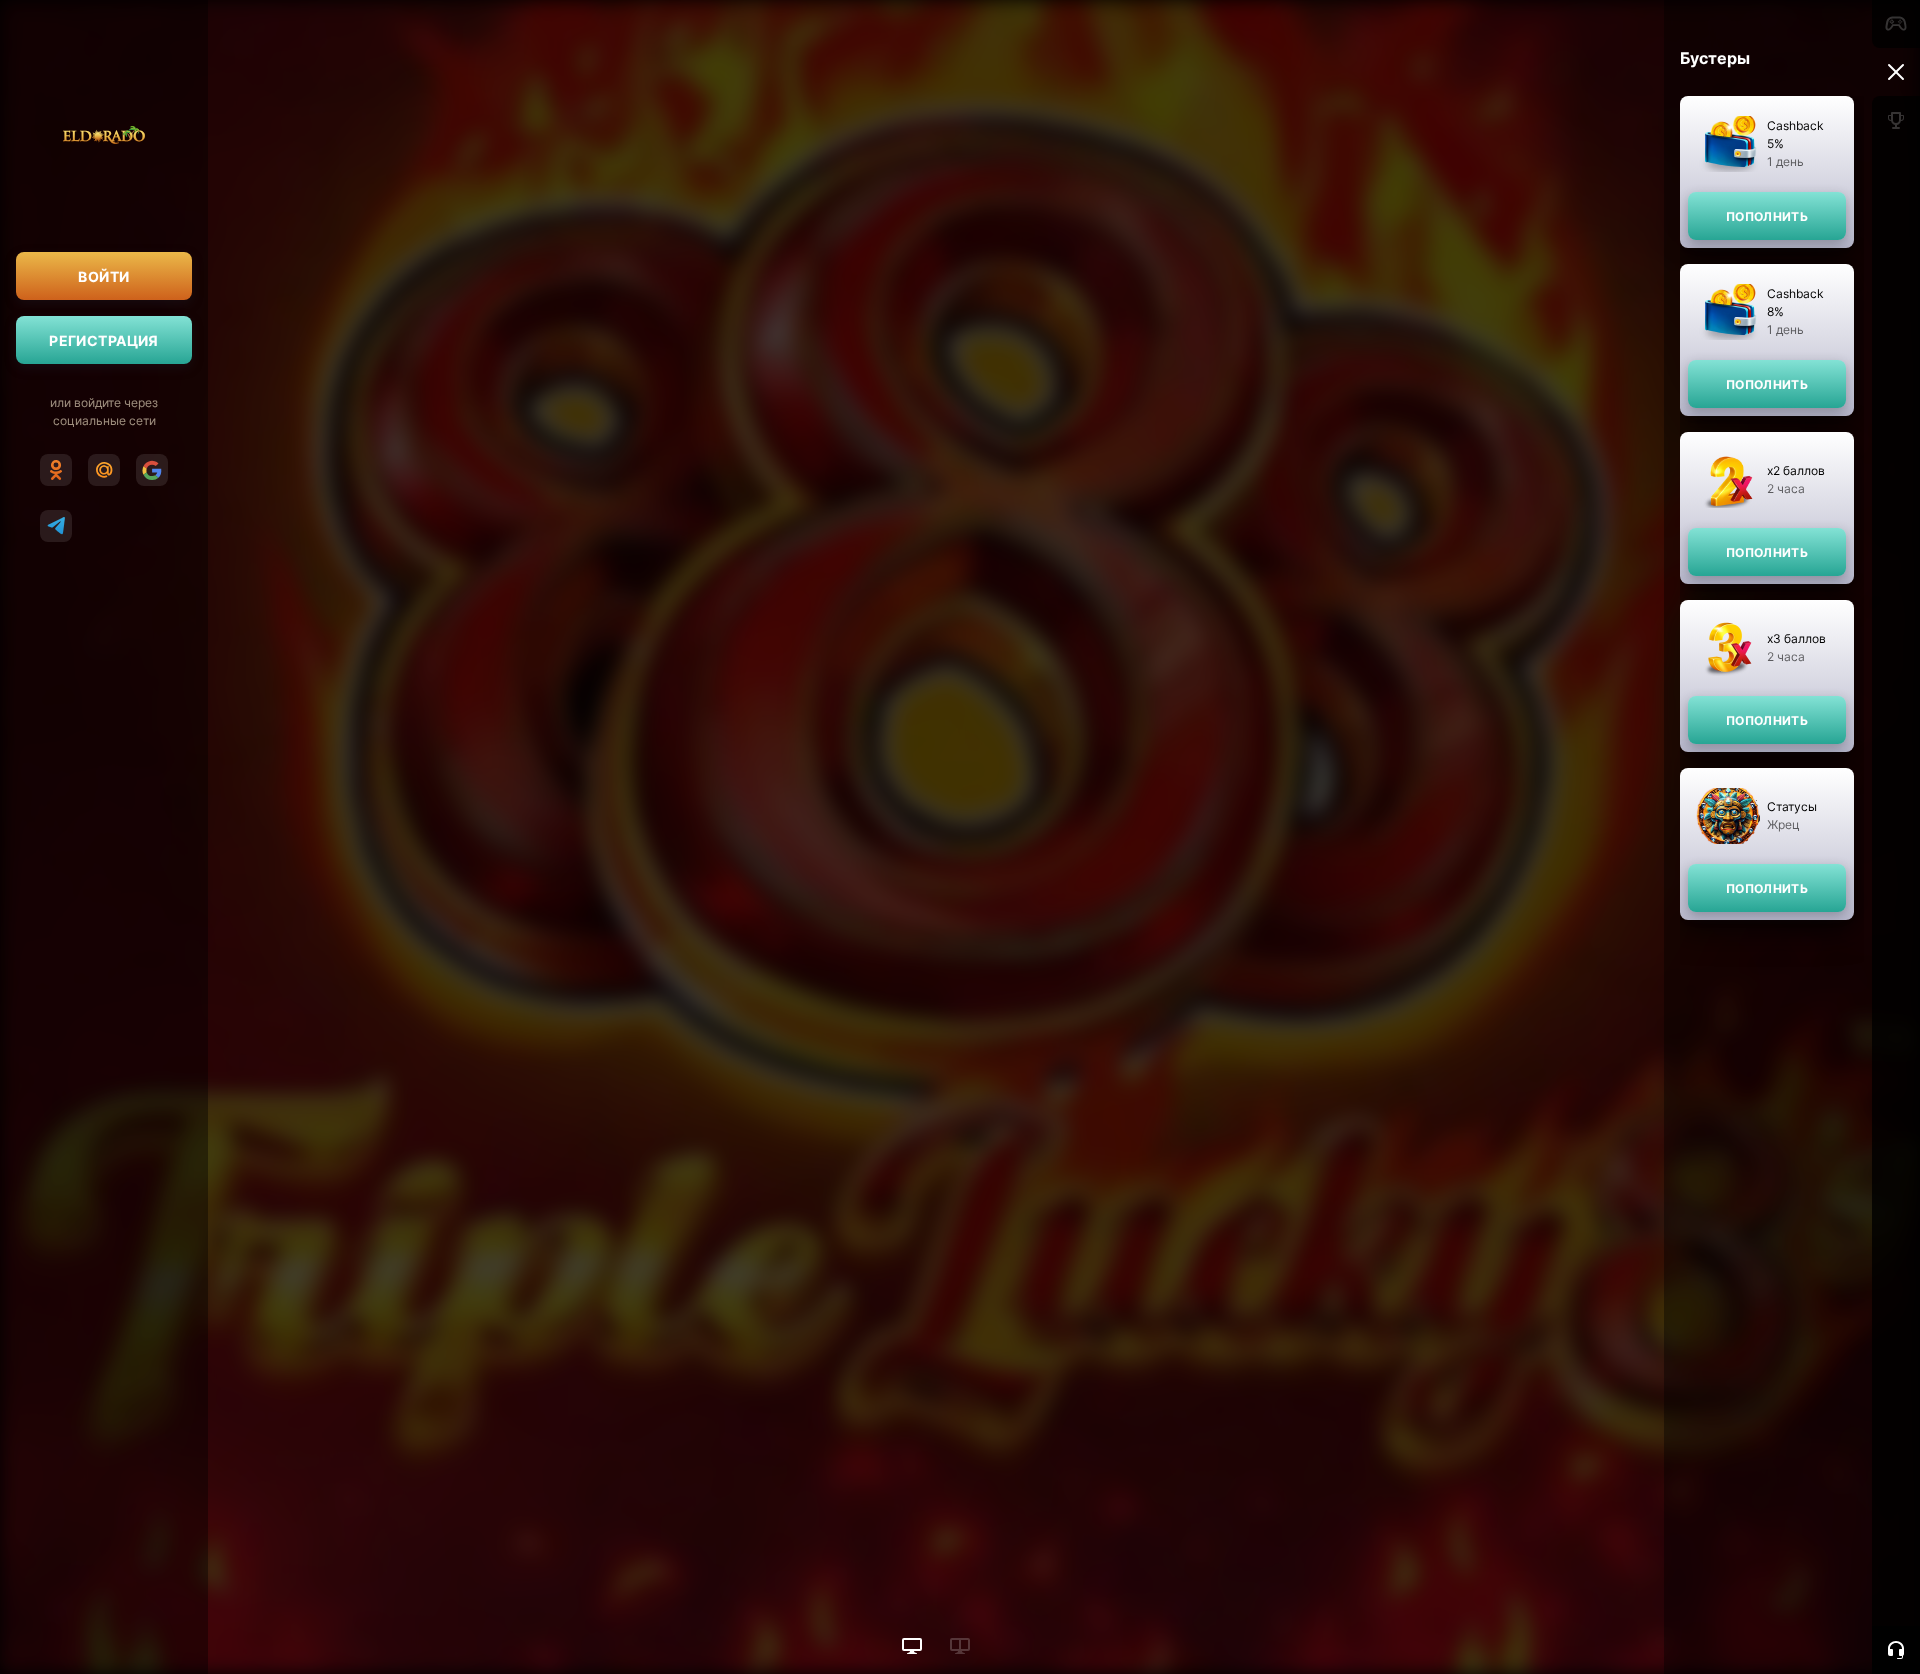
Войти (103, 276)
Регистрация (104, 340)
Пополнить (1767, 216)
